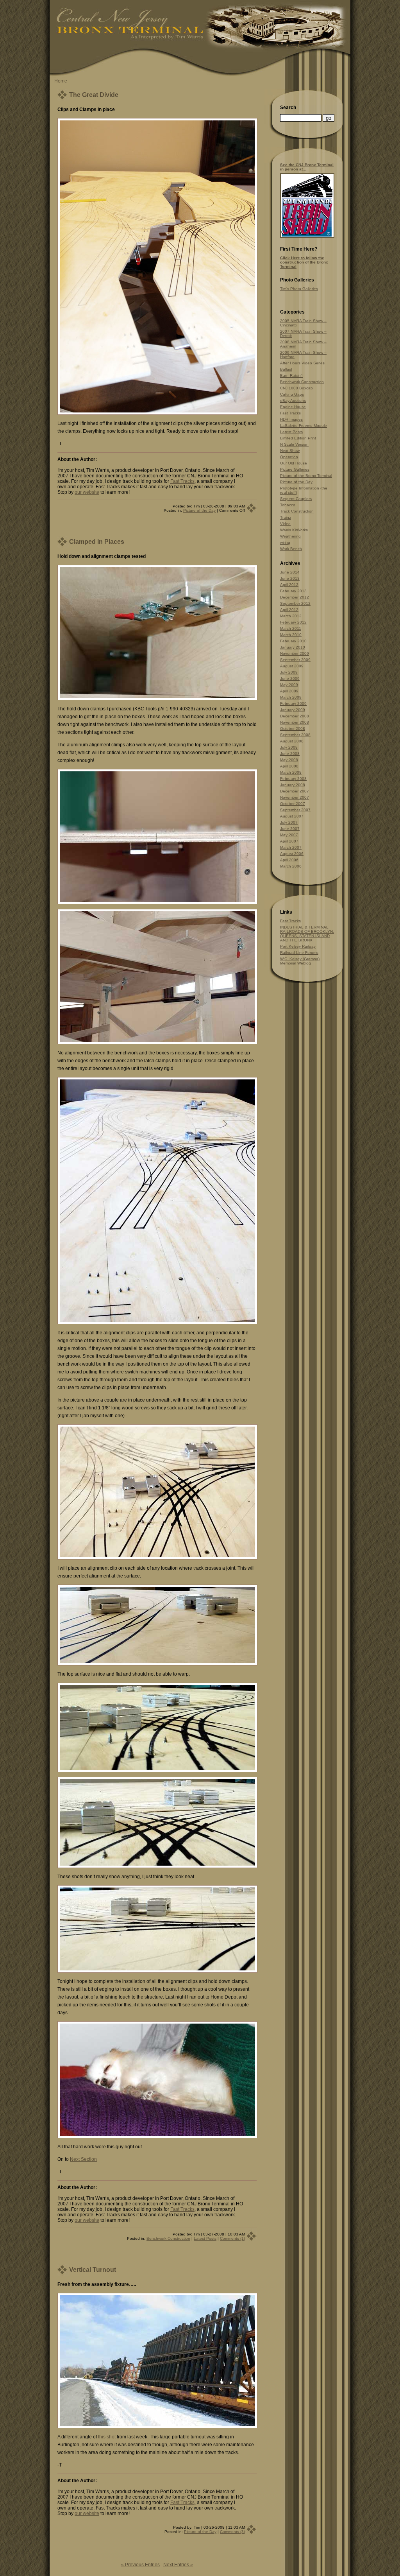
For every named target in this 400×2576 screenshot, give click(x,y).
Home (61, 81)
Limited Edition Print (298, 438)
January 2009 (293, 710)
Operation (289, 457)
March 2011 (291, 628)
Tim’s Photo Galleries (299, 289)
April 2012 (289, 610)
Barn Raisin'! (291, 376)
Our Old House (294, 463)
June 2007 (290, 829)
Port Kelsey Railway (298, 946)
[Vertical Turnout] (157, 2427)
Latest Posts (205, 2238)
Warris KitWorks (294, 530)
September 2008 (295, 735)
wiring (285, 542)
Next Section (83, 2159)
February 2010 (293, 641)
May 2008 (289, 760)
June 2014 (290, 572)
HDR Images (291, 419)
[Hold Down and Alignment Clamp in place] (157, 699)
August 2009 (292, 666)
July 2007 (289, 822)
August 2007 (292, 816)
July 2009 (289, 672)
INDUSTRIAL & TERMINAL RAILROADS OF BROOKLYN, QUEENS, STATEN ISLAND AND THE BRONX (307, 934)
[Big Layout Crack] (157, 413)
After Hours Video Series (302, 363)
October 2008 (293, 729)
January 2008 (293, 785)
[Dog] (157, 2137)
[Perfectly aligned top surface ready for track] (157, 1664)
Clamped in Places (97, 542)
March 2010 (291, 635)
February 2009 (293, 704)
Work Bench (291, 549)
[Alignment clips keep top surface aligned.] (157, 903)
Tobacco (288, 505)
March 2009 (291, 697)
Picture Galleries (295, 469)
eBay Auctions (293, 401)
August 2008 (292, 741)
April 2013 (289, 585)
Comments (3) (232, 2532)
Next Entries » (178, 2565)
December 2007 (295, 791)
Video (285, 524)
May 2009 (289, 685)
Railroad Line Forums (299, 953)
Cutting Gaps (292, 394)
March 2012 (291, 616)
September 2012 (295, 603)
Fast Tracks (182, 481)
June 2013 (290, 578)
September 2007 (295, 810)
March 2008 (291, 772)
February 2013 (293, 591)
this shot (107, 2437)
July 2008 (289, 747)
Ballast (286, 369)
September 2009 (295, 660)
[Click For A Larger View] (307, 236)
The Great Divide (94, 95)
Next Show (290, 451)
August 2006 (292, 854)
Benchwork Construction (168, 2238)
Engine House (293, 407)
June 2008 (290, 754)
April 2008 (289, 766)
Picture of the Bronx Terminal (306, 476)
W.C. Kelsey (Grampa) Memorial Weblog (300, 961)
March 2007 (291, 847)
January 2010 (293, 647)
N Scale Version (294, 444)
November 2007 (295, 797)
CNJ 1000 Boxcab (296, 388)
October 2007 (293, 804)
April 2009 (289, 691)
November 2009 (295, 653)
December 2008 (295, 716)
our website (87, 492)
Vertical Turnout (93, 2270)
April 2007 (289, 841)
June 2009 (290, 679)
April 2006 (289, 860)
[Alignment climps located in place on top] (157, 1323)
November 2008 (295, 722)
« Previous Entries (140, 2565)
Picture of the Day (199, 510)
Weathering (290, 536)
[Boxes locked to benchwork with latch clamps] (157, 1043)
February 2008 (293, 779)
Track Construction (297, 511)
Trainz (286, 517)
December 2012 (295, 597)
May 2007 (289, 835)
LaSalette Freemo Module (304, 426)
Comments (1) (232, 2238)
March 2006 (291, 866)
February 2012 (293, 622)
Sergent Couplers (296, 499)
